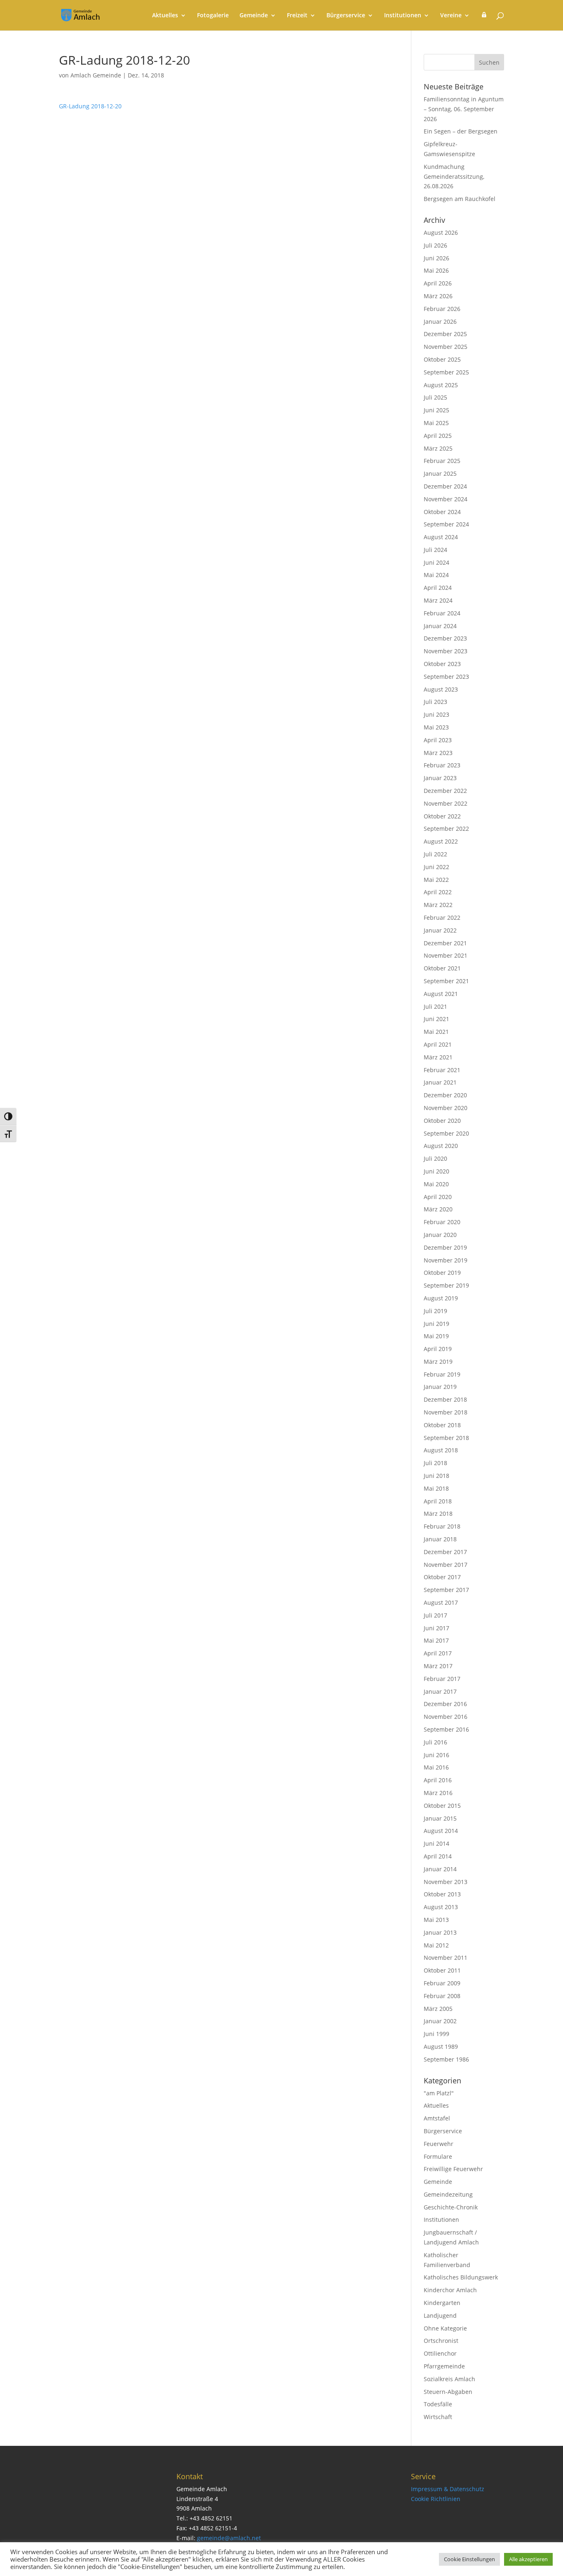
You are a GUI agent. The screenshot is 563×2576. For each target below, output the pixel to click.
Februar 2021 (442, 1070)
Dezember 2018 (445, 1399)
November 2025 (446, 347)
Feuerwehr (439, 2144)
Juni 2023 (436, 714)
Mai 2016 (436, 1767)
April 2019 (438, 1349)
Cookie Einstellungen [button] (469, 2559)
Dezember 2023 (445, 638)
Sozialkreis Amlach (449, 2379)
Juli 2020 (435, 1158)
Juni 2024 (436, 562)
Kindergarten (442, 2303)
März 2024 (438, 600)
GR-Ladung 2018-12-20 (90, 106)
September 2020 (446, 1133)
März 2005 (438, 2009)
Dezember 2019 (445, 1247)
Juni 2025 (436, 410)
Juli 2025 (435, 397)
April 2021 (438, 1044)
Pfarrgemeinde (444, 2366)
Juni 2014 (436, 1843)
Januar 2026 (440, 321)
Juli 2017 (435, 1615)
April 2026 (438, 283)
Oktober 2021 (442, 968)
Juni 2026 (436, 258)
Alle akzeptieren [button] (528, 2559)
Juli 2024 (435, 550)
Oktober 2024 (442, 512)
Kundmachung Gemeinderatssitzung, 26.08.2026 (454, 176)
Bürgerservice (346, 16)
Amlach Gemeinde (96, 75)
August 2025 (441, 385)
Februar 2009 (442, 1983)
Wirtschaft (438, 2417)
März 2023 (438, 753)
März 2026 (438, 296)
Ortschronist (441, 2341)
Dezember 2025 (445, 334)
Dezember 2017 (445, 1552)
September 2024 (446, 524)
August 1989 (441, 2047)
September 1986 (446, 2059)
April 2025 (438, 436)
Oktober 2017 (442, 1577)
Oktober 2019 (442, 1273)
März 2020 (438, 1209)
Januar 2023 (440, 778)
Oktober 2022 (442, 816)
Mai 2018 (436, 1488)
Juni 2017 (436, 1628)
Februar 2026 (442, 309)
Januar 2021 (440, 1082)
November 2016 (446, 1717)
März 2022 (438, 905)
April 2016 (438, 1780)
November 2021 (446, 955)
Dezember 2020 (445, 1095)
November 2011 (446, 1958)
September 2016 (446, 1729)
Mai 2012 (436, 1945)
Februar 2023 (442, 765)
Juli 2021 (435, 1006)
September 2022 (446, 829)
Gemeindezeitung (448, 2194)
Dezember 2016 (445, 1704)
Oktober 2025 (442, 359)
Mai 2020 (436, 1184)
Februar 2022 (442, 917)
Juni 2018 (436, 1476)
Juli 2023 (435, 702)
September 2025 (446, 372)
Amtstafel (437, 2118)
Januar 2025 (440, 473)
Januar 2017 (440, 1691)
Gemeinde (254, 16)
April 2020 (438, 1197)
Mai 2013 (436, 1920)
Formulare (438, 2156)
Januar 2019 (440, 1387)
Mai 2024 (436, 575)
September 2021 (446, 981)
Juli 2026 (435, 245)
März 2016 (438, 1793)
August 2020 (441, 1146)
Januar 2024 (440, 626)
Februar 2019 (442, 1374)
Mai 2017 (436, 1640)
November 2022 (446, 803)
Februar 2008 (442, 1996)
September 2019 (446, 1285)
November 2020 (446, 1108)
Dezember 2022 (445, 791)
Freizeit (297, 16)
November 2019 (446, 1260)
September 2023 (446, 677)
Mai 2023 (436, 727)
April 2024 (438, 588)
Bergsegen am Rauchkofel (460, 199)
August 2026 (441, 233)
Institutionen (403, 16)
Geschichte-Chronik (451, 2207)
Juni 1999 (436, 2034)
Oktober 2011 (442, 1970)
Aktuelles (165, 16)
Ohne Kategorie (445, 2328)
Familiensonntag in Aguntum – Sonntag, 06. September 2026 (464, 109)
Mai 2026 (436, 270)
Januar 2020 (440, 1235)
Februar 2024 (442, 613)
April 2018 (438, 1501)
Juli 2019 (435, 1311)
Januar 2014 (440, 1869)
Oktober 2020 (442, 1121)
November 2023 (446, 651)
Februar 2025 (442, 461)
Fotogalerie (213, 16)
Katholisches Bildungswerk (461, 2277)
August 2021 (441, 994)
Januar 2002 (440, 2021)
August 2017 (441, 1602)
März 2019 (438, 1362)
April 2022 (438, 892)
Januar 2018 (440, 1539)
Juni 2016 (436, 1755)
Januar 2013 (440, 1932)
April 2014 (438, 1856)
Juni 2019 (436, 1324)
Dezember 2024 (445, 486)
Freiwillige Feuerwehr (453, 2169)
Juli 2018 (435, 1463)
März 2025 (438, 448)
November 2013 (446, 1882)
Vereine (451, 16)
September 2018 (446, 1438)
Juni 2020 (436, 1171)
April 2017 (438, 1653)
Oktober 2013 (442, 1894)
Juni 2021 (436, 1019)
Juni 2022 (436, 867)
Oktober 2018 (442, 1425)
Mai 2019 (436, 1336)
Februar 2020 (442, 1222)
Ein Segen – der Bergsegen (461, 131)
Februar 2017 (442, 1679)
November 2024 (446, 499)
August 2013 (441, 1907)
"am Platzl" (439, 2093)
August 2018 (441, 1450)
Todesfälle (438, 2404)
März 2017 (438, 1666)
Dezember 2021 (445, 943)
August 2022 (441, 841)
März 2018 (438, 1514)
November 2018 (446, 1412)
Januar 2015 (440, 1818)
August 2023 (441, 689)
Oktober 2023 (442, 664)
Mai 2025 (436, 423)
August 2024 (441, 537)
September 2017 (446, 1590)
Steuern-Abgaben (448, 2392)
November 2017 (446, 1565)
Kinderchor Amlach (450, 2290)
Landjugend (440, 2315)
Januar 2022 (440, 930)
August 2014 (441, 1831)
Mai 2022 (436, 880)
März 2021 (438, 1057)
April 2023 (438, 740)
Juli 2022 (435, 854)
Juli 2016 (435, 1742)
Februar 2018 (442, 1526)
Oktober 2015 (442, 1806)
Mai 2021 (436, 1032)
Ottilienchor (440, 2353)
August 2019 (441, 1298)
